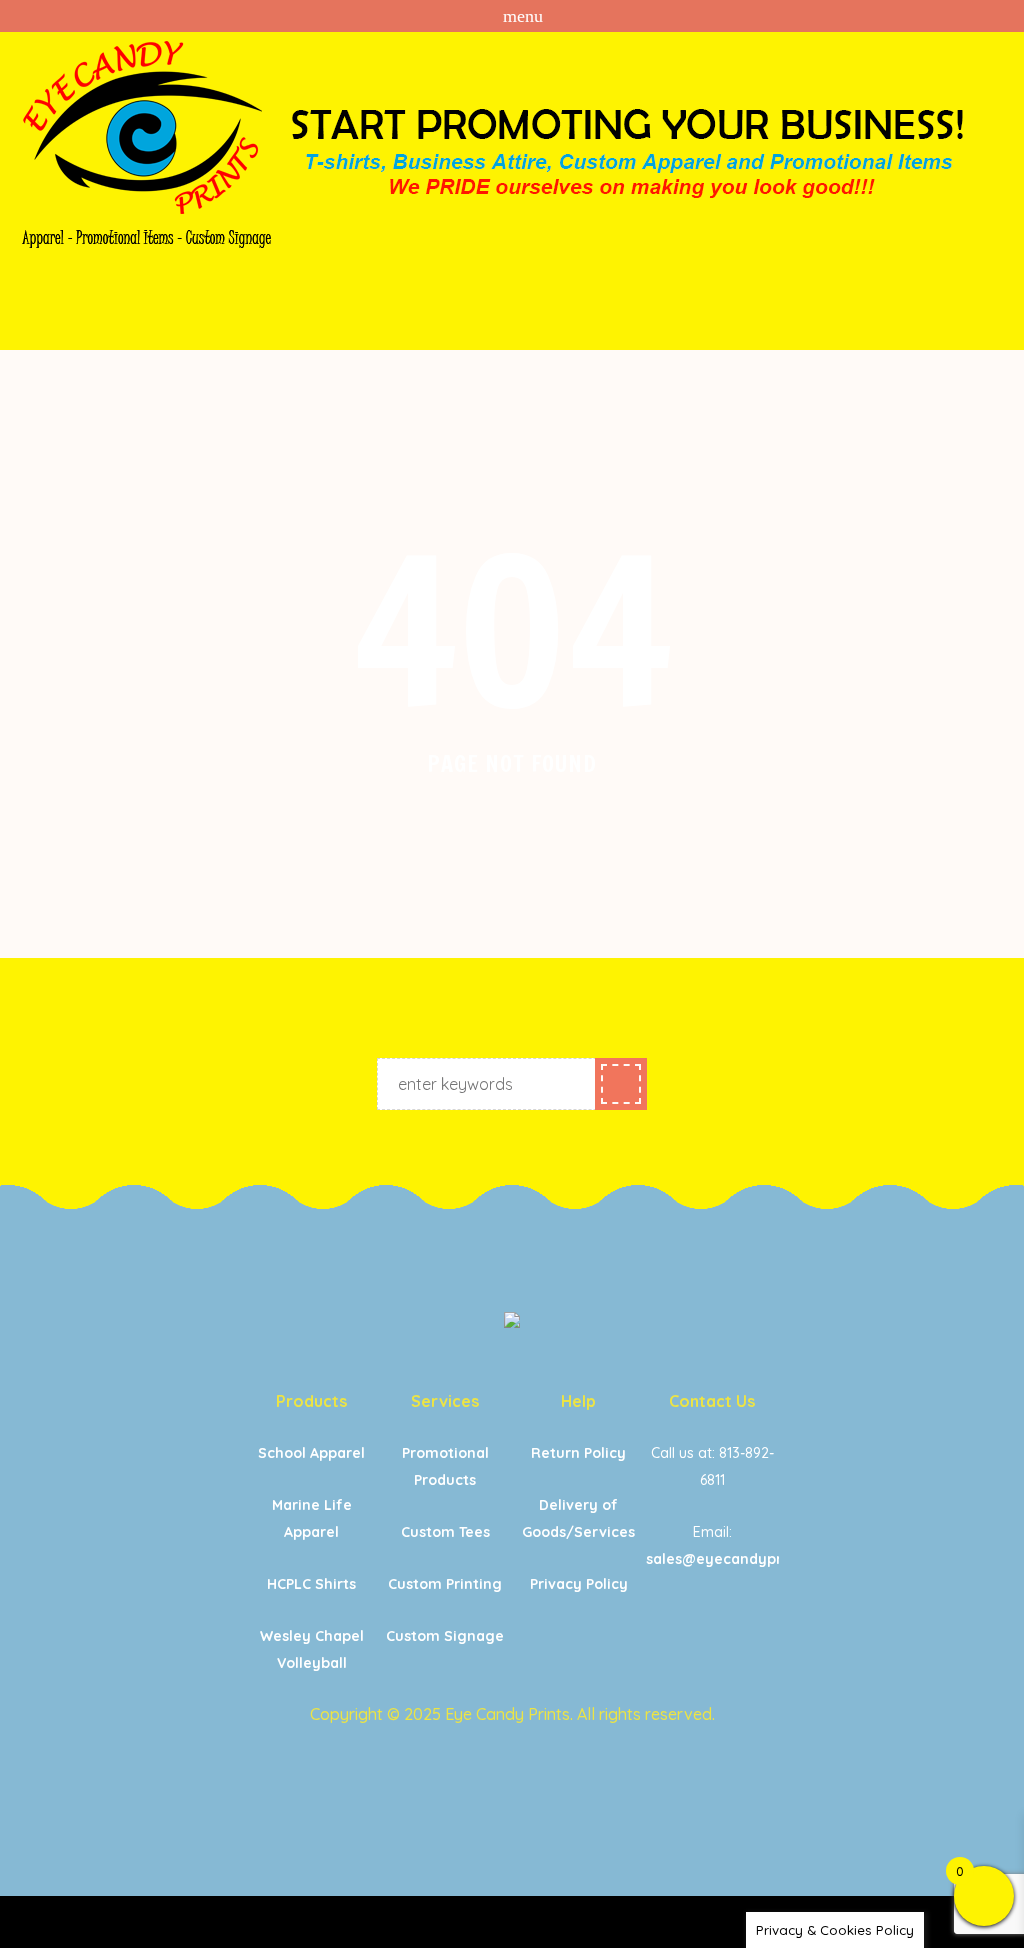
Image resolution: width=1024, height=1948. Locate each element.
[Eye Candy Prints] (512, 1324)
